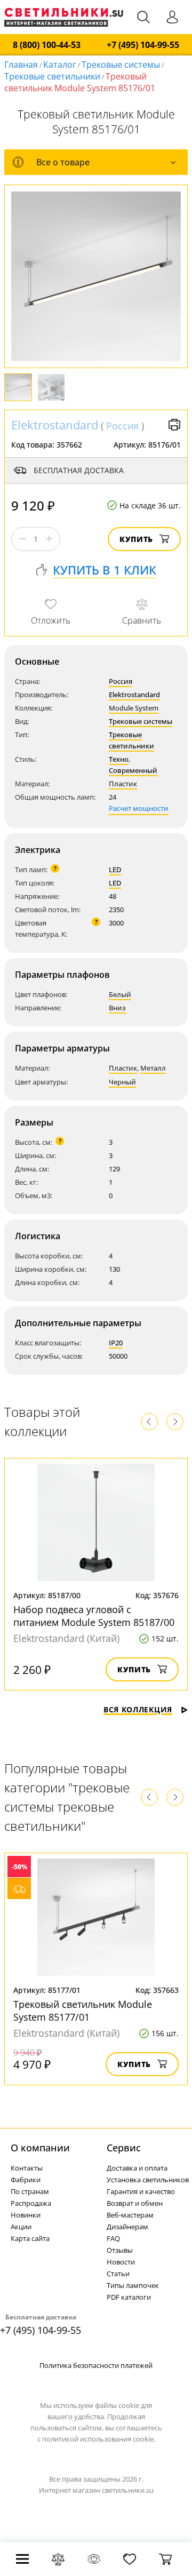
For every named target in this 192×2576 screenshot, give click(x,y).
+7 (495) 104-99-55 (143, 45)
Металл (153, 1068)
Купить (136, 539)
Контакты (27, 2168)
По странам (30, 2191)
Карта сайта (30, 2238)
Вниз (117, 1008)
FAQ (113, 2238)
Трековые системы (121, 65)
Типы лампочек (133, 2285)
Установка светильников (148, 2180)
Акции (21, 2227)
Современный (133, 770)
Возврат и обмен (135, 2203)
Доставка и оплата (137, 2168)
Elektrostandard (55, 425)
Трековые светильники (52, 76)
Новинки (26, 2215)
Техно (119, 759)
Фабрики (26, 2180)
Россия (122, 426)
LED (115, 870)
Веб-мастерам (130, 2215)
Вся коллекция (138, 1709)
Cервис (124, 2148)
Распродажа (31, 2203)
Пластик (123, 784)
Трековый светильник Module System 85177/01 (83, 2011)
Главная (21, 65)
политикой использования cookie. (99, 2439)
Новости (121, 2262)
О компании (40, 2148)
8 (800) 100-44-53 (47, 45)
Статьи (118, 2274)
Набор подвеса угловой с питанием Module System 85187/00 (94, 1616)
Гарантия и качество (141, 2191)
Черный (122, 1082)
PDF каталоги (129, 2297)
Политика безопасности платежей (96, 2365)
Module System (134, 708)
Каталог (60, 65)
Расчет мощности (139, 808)
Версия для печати (174, 425)
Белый (120, 994)
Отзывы (120, 2250)
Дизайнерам (127, 2227)
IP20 (116, 1343)
